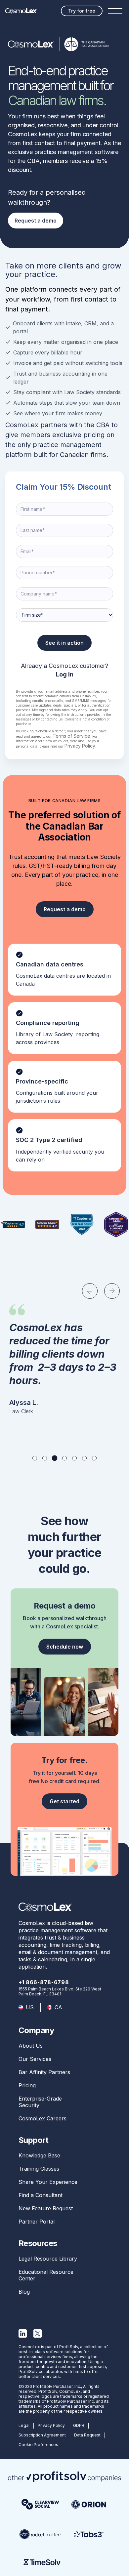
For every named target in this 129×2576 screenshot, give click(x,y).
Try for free (82, 11)
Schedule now (65, 1647)
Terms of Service (71, 736)
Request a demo (36, 221)
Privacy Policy (80, 746)
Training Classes (39, 2169)
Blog (24, 2292)
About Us (31, 2046)
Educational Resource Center (46, 2275)
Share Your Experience (48, 2182)
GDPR (79, 2425)
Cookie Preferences (38, 2445)
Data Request (87, 2435)
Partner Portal (37, 2222)
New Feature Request (46, 2208)
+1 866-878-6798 (44, 1982)
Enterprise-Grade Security (40, 2102)
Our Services (35, 2059)
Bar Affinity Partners (44, 2072)
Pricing (27, 2085)
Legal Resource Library (48, 2259)
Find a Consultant (41, 2195)
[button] (90, 1291)
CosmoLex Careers (43, 2118)
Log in (65, 674)
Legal (24, 2425)
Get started (64, 1801)
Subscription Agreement (42, 2435)
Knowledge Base (39, 2155)
